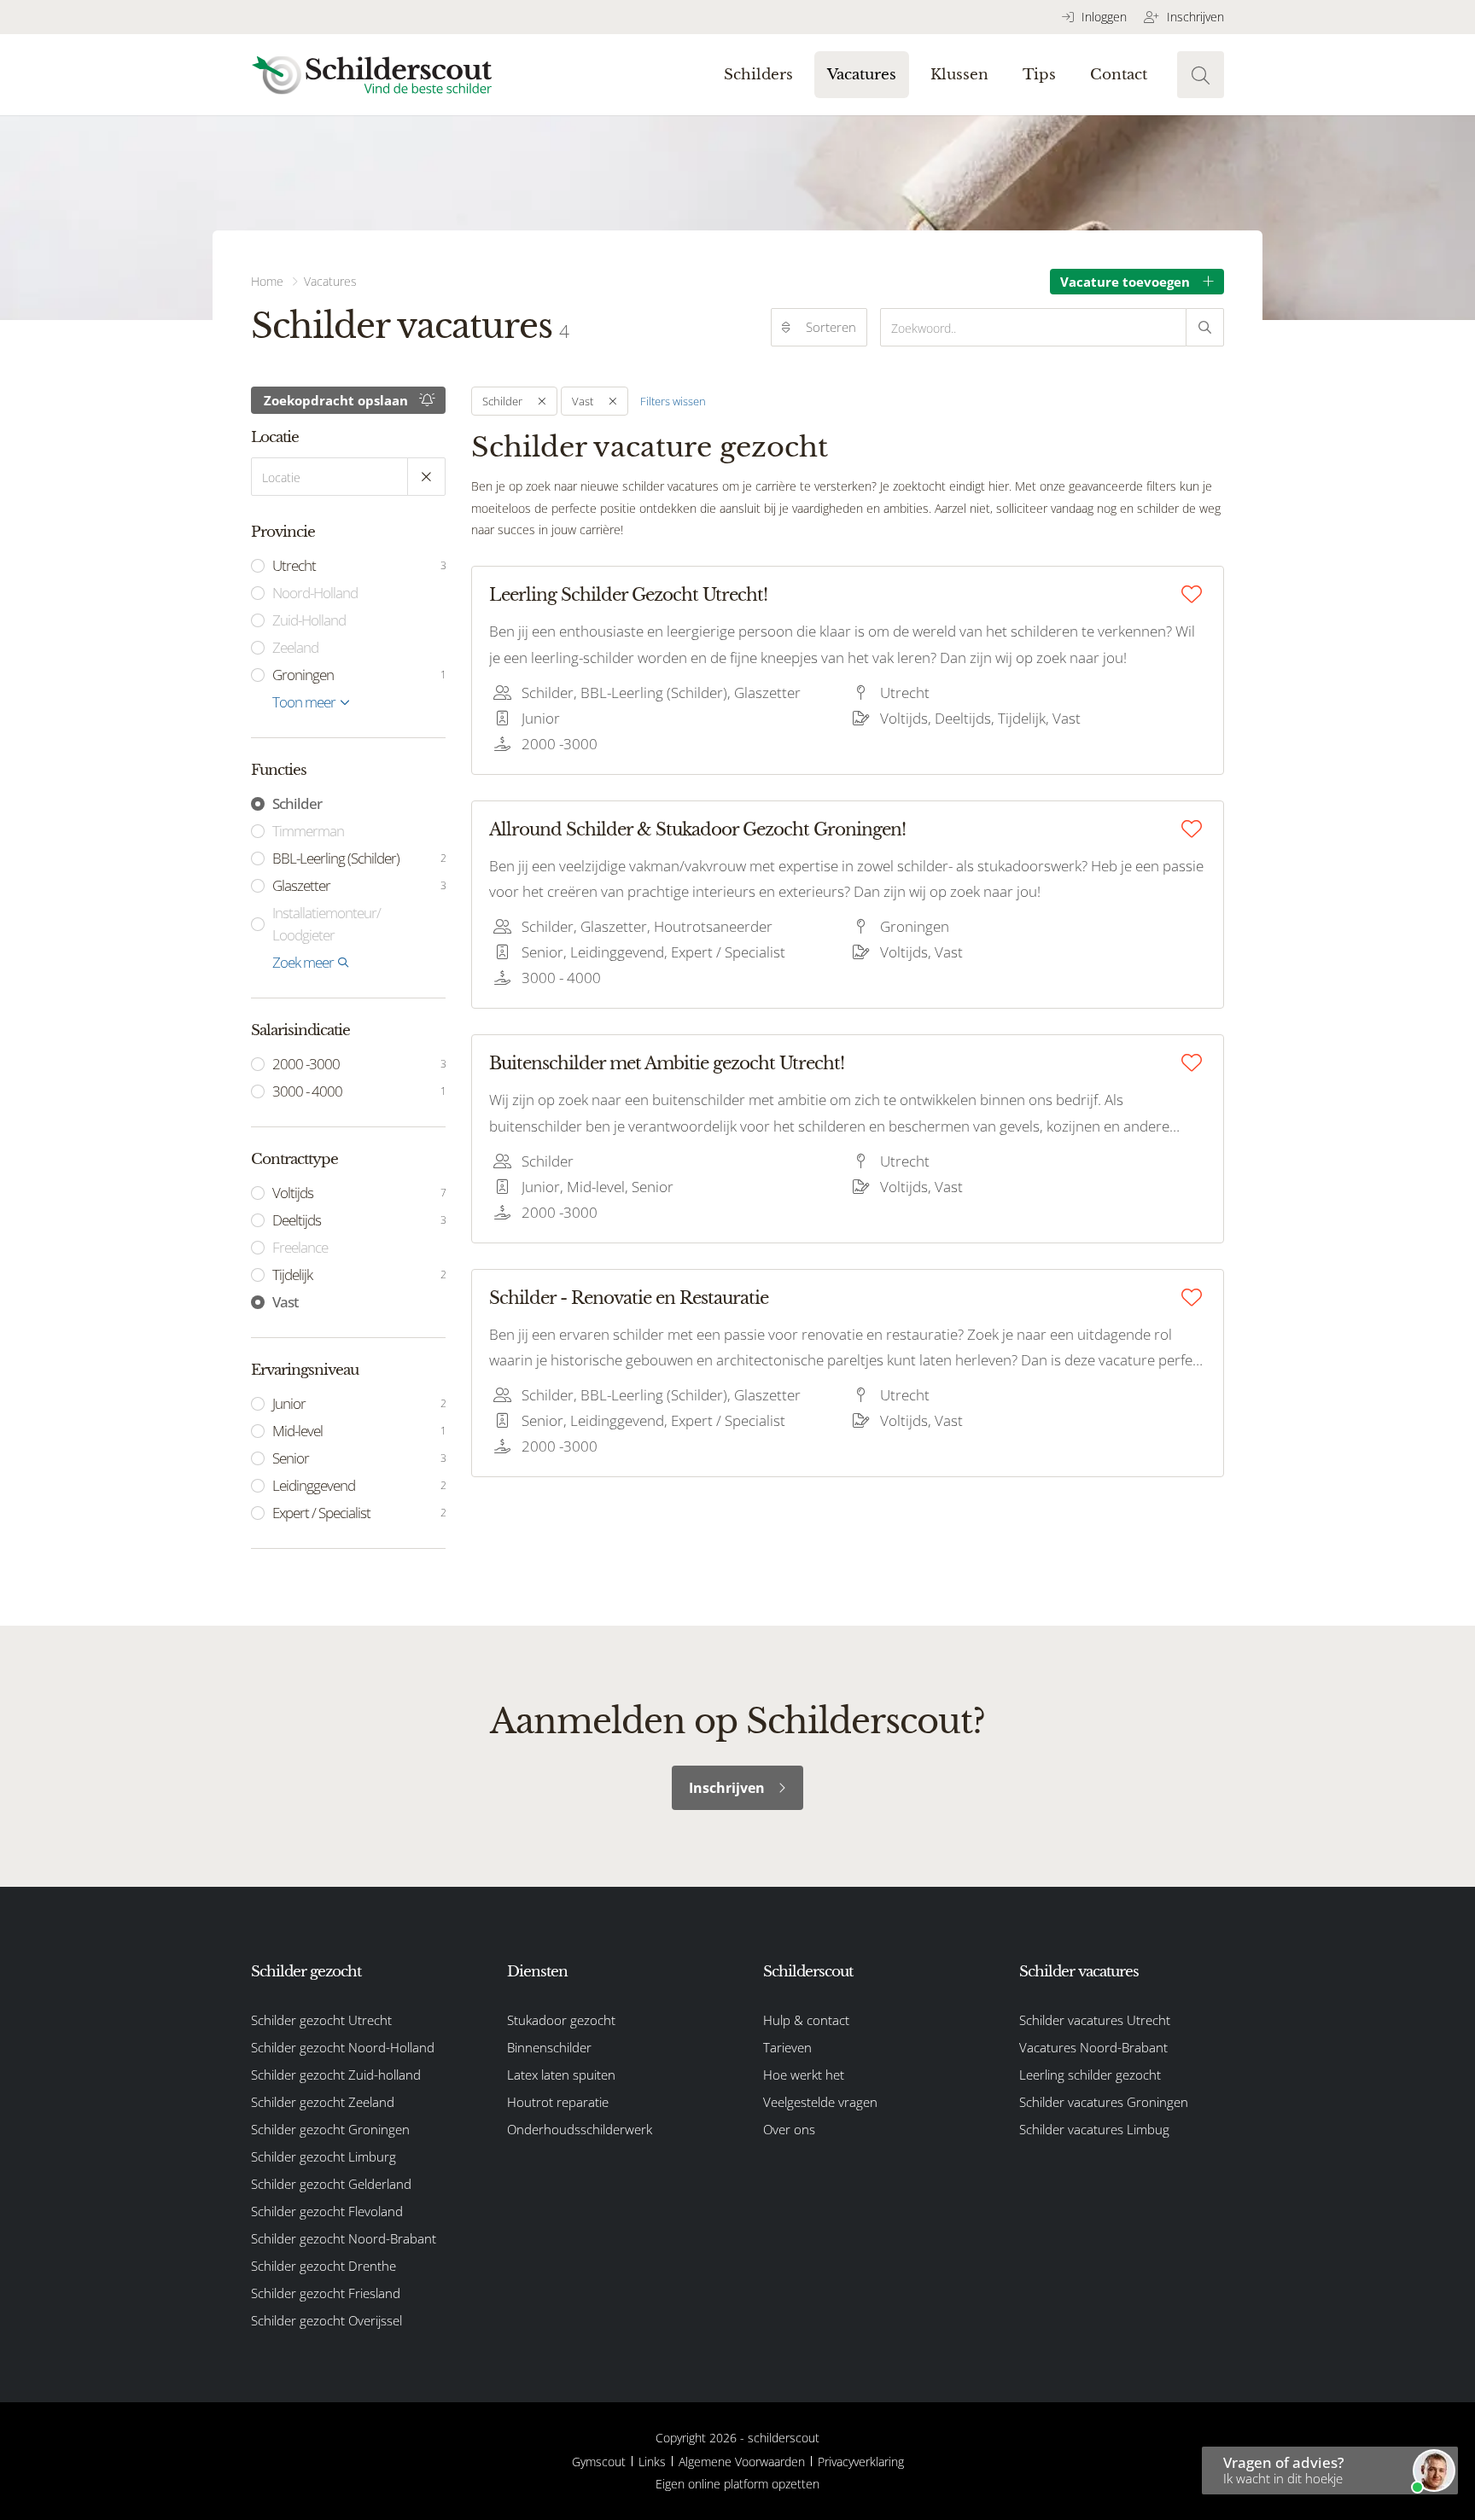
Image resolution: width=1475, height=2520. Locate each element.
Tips (1039, 75)
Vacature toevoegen (1125, 282)
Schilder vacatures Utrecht (1095, 2020)
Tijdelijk (359, 1275)
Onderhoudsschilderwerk (580, 2129)
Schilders (758, 75)
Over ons (789, 2129)
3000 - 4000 (359, 1091)
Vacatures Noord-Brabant (1093, 2047)
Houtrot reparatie (558, 2102)
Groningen (359, 675)
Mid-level (359, 1431)
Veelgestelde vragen (820, 2102)
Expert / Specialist (359, 1513)
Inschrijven (1194, 17)
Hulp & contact (806, 2020)
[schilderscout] (372, 75)
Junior (359, 1403)
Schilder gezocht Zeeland (323, 2102)
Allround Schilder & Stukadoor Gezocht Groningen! (697, 829)
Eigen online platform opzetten (737, 2484)
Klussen (959, 75)
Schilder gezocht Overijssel (326, 2320)
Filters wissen (673, 401)
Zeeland (295, 647)
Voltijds (359, 1193)
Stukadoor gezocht (561, 2020)
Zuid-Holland (309, 620)
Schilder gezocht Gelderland (331, 2184)
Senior (359, 1458)
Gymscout (599, 2462)
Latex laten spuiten (561, 2075)
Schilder (297, 803)
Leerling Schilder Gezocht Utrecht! (628, 595)
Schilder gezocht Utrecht (321, 2020)
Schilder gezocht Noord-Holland (343, 2047)
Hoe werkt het (804, 2075)
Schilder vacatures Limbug (1094, 2129)
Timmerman (308, 831)
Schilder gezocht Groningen (330, 2129)
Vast (285, 1302)
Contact (1119, 75)
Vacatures (862, 75)
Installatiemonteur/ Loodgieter (326, 924)
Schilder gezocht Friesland (326, 2293)
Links (652, 2462)
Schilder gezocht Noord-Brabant (344, 2238)
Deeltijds (359, 1220)
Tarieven (787, 2047)
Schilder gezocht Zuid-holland (336, 2075)
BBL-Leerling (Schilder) (359, 858)
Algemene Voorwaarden (742, 2462)
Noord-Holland (315, 593)
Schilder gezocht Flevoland (327, 2211)
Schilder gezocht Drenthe (324, 2266)
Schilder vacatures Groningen (1104, 2102)
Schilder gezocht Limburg (324, 2156)
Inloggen (1102, 17)
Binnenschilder (549, 2047)
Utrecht (359, 565)
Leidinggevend (359, 1485)
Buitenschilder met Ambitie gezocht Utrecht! (667, 1063)
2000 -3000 (359, 1064)
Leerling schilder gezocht (1090, 2075)
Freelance (300, 1247)
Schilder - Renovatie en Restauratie (629, 1298)
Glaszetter (359, 885)
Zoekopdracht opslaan (336, 400)
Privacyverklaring (861, 2462)
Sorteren (831, 327)
